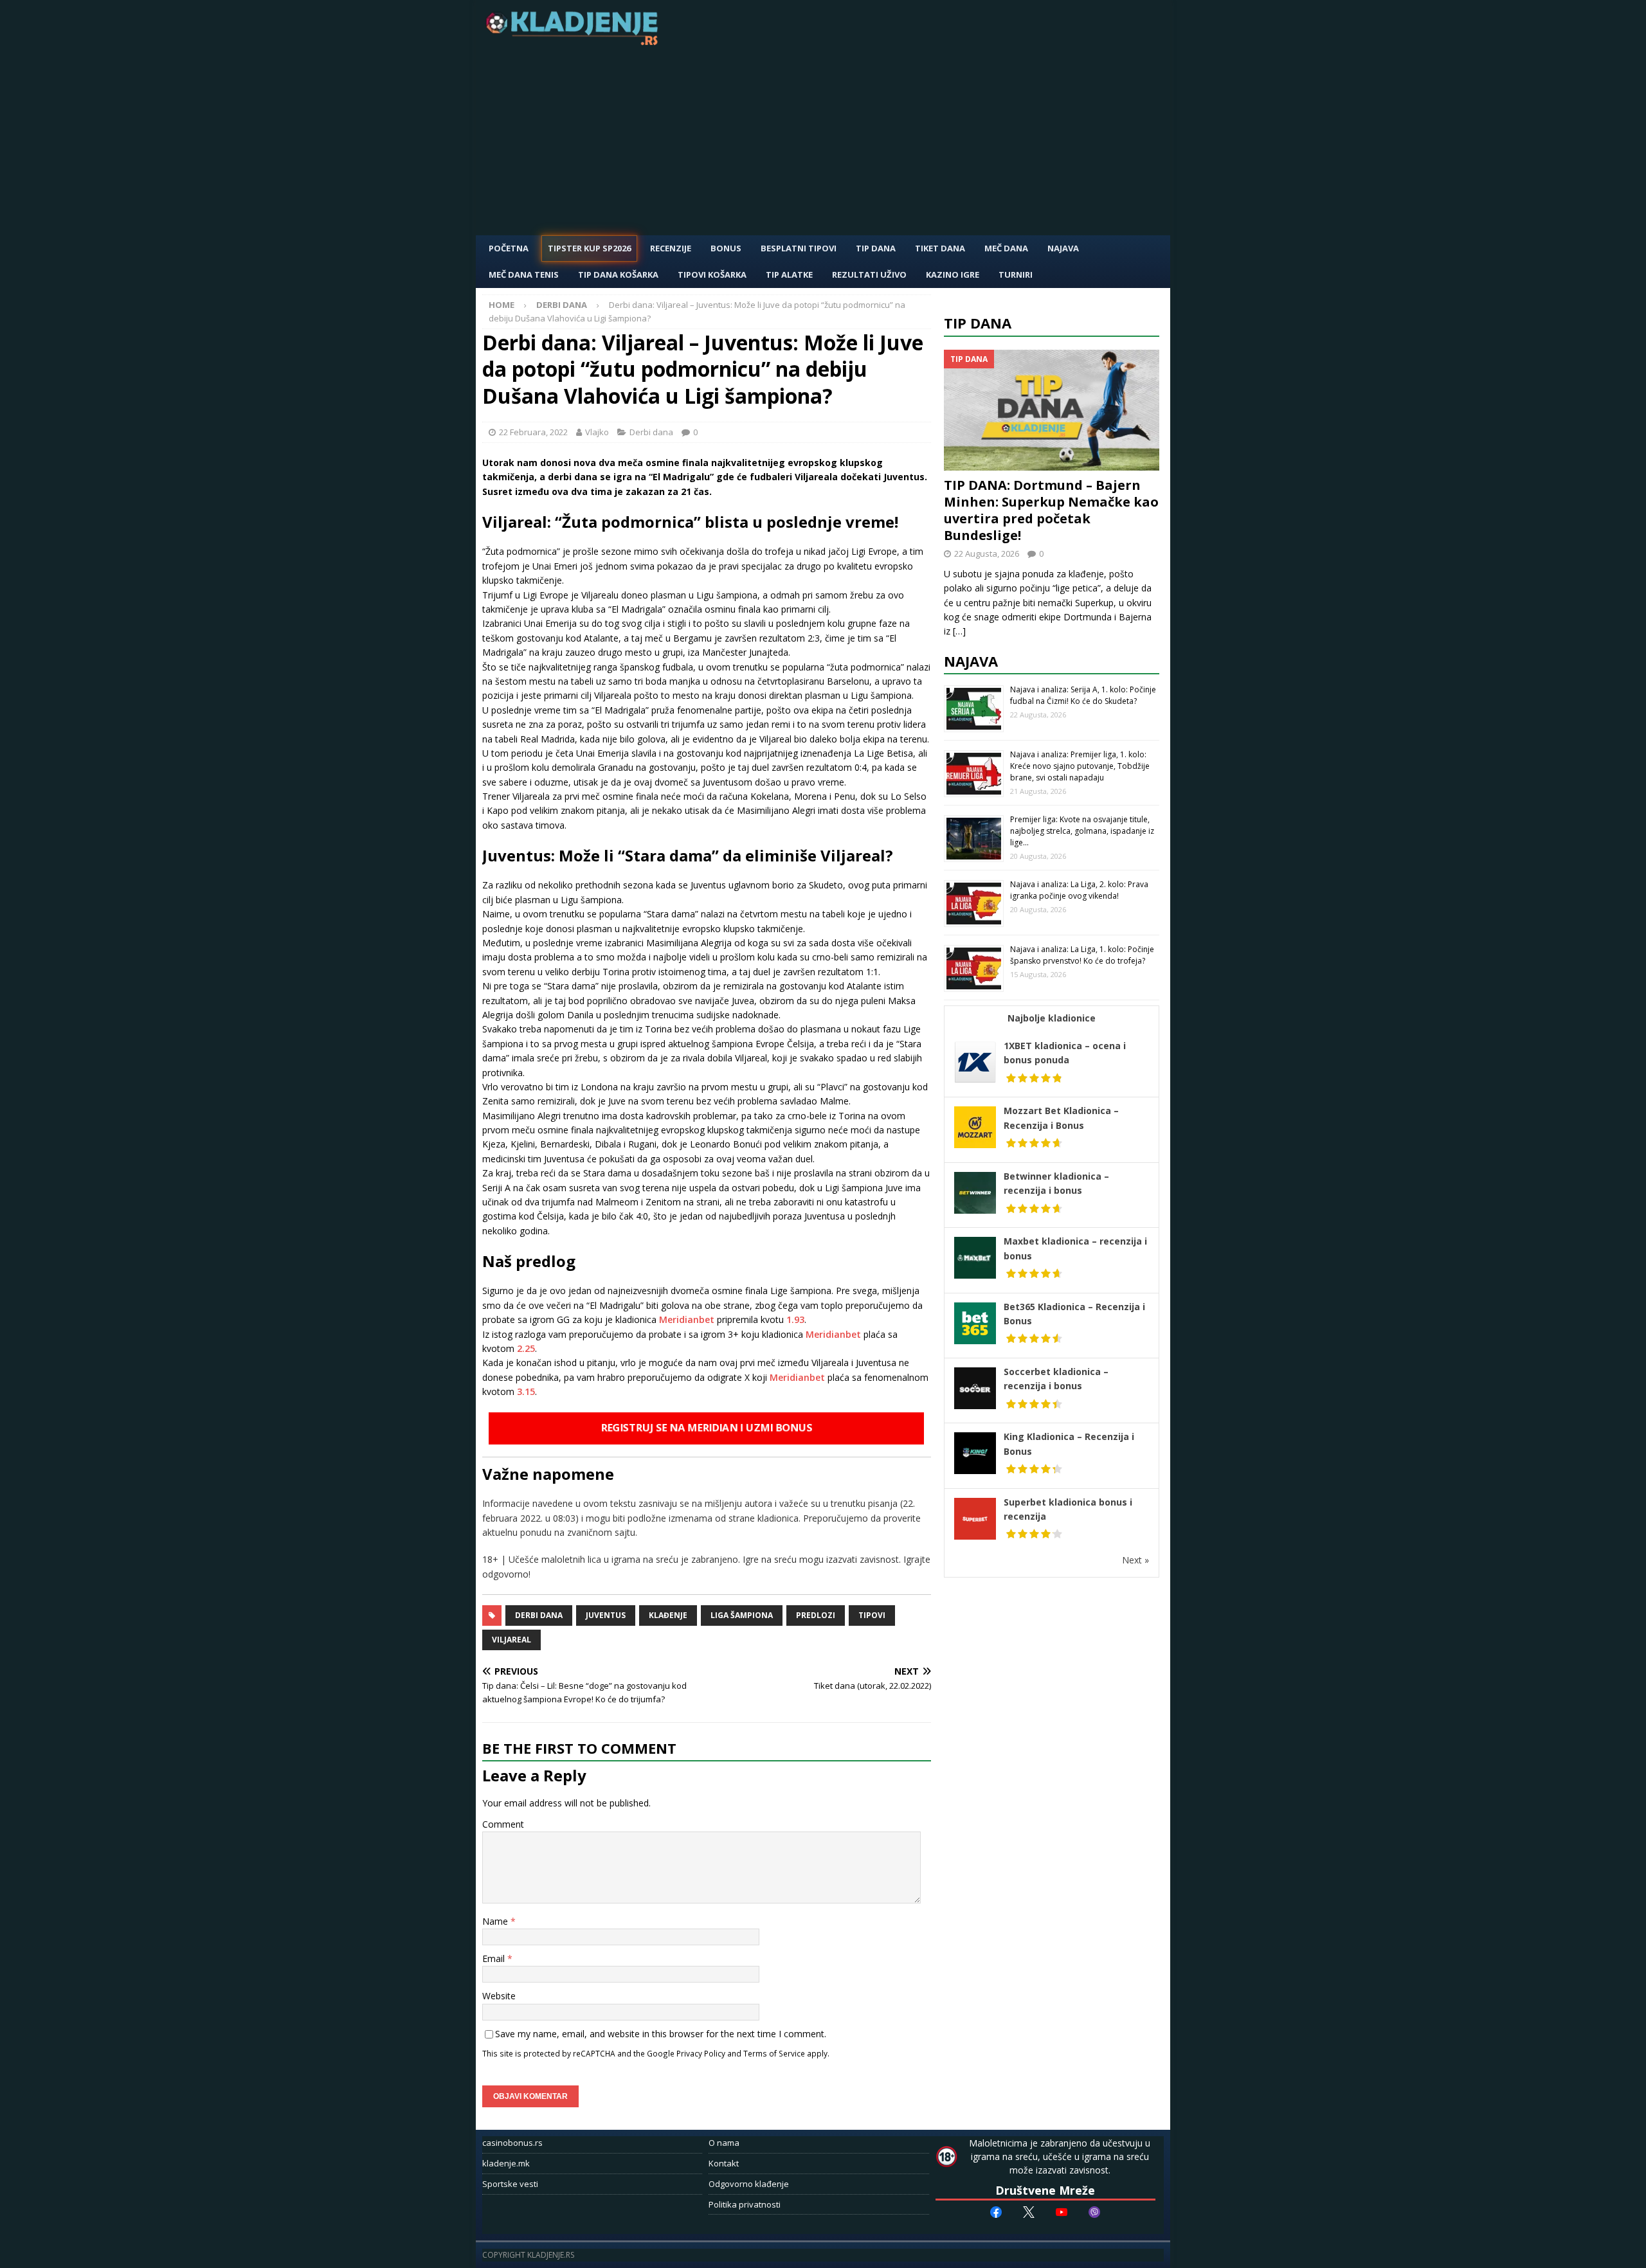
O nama (724, 2143)
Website (499, 1996)
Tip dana (978, 323)
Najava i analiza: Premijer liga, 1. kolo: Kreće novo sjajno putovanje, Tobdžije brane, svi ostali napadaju (1080, 766)
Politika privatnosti (745, 2204)
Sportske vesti (510, 2184)
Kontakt (724, 2163)
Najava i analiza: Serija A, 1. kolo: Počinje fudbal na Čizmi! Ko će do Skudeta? (1083, 695)
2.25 (526, 1348)
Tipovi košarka (712, 274)
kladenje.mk (506, 2163)
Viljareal (511, 1640)
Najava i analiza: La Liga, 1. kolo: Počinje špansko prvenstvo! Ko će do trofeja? (1082, 955)
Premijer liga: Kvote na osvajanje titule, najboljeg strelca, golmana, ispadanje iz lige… (1082, 831)
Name (496, 1921)
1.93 (795, 1319)
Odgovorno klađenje (749, 2184)
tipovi (872, 1615)
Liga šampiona (742, 1615)
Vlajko (597, 432)
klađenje (668, 1615)
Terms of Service (774, 2053)
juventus (606, 1615)
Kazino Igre (953, 274)
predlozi (816, 1615)
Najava (1063, 248)
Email (495, 1958)
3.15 (526, 1391)
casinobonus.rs (512, 2143)
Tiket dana (940, 248)
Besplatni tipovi (799, 248)
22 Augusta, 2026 (987, 553)
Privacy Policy (701, 2053)
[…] (959, 631)
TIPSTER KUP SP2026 (589, 248)
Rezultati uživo (869, 274)
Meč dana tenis (524, 274)
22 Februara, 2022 (533, 432)
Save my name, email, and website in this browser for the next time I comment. (661, 2034)
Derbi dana (651, 432)
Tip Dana (876, 248)
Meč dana (1006, 248)
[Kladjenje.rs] (575, 41)
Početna (509, 248)
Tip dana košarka (618, 274)
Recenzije (671, 248)
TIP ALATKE (789, 274)
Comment (503, 1824)
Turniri (1016, 274)
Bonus (726, 248)
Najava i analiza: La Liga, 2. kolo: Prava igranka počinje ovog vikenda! (1079, 890)
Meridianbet (687, 1319)
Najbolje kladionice (1052, 1018)
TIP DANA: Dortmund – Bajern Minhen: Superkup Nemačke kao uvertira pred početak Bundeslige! (1051, 510)
